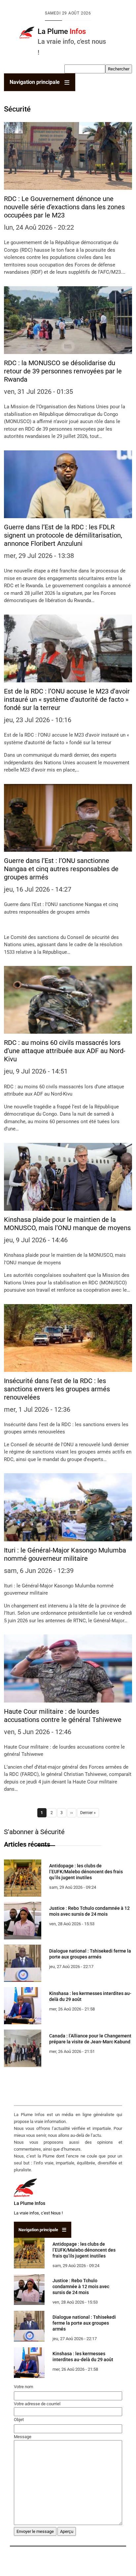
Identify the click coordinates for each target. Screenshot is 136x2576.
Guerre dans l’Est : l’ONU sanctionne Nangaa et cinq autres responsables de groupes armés (61, 869)
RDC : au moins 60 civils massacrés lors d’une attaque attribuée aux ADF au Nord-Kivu (65, 1051)
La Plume (62, 31)
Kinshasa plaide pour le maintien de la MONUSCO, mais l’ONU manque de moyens (67, 1224)
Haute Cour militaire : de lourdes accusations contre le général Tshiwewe (63, 1716)
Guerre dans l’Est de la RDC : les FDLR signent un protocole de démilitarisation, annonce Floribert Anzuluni (63, 535)
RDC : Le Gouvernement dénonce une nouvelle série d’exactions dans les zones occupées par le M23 (64, 207)
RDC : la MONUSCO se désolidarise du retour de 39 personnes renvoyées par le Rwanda (63, 371)
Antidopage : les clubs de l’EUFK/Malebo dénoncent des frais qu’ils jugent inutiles (86, 1872)
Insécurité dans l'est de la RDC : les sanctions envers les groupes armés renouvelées (57, 1389)
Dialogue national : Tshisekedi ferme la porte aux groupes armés (84, 2323)
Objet (19, 2420)
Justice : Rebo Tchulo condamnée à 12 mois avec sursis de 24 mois (81, 2286)
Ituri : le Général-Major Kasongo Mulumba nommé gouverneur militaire (65, 1554)
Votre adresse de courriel (37, 2404)
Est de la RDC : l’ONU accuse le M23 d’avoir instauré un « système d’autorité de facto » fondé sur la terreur (67, 699)
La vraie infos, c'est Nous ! (38, 2213)
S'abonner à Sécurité (34, 1832)
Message (23, 2437)
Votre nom (23, 2387)
